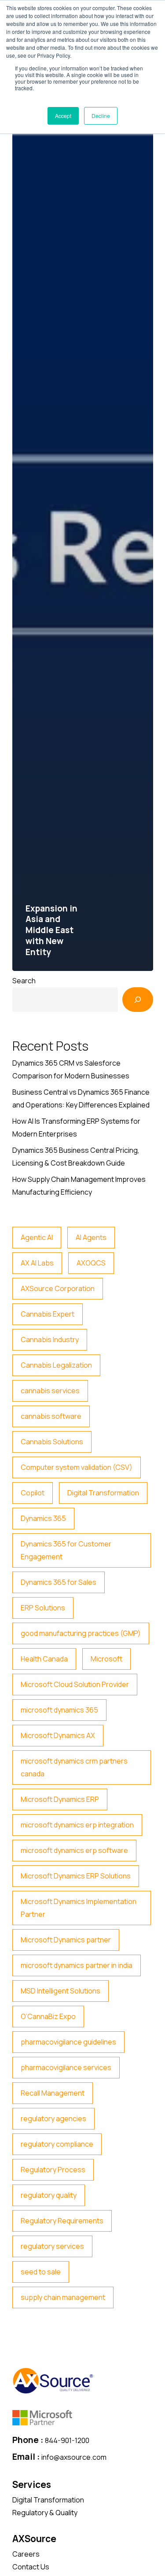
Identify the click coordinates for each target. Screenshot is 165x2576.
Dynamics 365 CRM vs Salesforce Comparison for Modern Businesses (71, 1069)
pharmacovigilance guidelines (68, 2042)
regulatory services (52, 2246)
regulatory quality (49, 2195)
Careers (26, 2554)
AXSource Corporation (58, 1288)
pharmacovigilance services (66, 2067)
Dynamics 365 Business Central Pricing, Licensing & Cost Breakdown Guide (76, 1157)
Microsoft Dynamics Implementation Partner (79, 1908)
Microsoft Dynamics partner (66, 1940)
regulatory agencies (53, 2118)
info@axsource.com (74, 2457)
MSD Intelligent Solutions (60, 1991)
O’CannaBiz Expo (48, 2016)
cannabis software (51, 1416)
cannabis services (50, 1391)
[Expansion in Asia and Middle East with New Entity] (83, 546)
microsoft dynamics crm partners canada (74, 1767)
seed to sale (41, 2272)
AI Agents (91, 1237)
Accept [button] (63, 116)
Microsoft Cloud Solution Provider (75, 1684)
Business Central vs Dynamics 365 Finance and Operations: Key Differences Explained (81, 1098)
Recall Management (53, 2093)
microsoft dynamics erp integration (77, 1825)
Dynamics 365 (43, 1518)
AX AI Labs (37, 1263)
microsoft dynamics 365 (59, 1710)
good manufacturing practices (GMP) (81, 1633)
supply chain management (63, 2297)
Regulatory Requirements (62, 2221)
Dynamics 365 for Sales (59, 1582)
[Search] (138, 1000)
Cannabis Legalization (56, 1365)
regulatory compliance (57, 2144)
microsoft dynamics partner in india (77, 1965)
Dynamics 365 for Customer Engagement (66, 1550)
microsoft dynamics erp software (74, 1850)
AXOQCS (91, 1263)
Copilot (33, 1493)
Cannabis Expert (48, 1314)
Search (24, 981)
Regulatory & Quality (45, 2513)
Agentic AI (37, 1237)
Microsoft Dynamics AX (58, 1735)
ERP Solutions (43, 1608)
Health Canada (44, 1659)
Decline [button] (101, 116)
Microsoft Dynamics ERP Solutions (76, 1876)
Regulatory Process (53, 2170)
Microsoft (106, 1659)
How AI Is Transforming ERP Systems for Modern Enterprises (76, 1127)
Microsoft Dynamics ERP (60, 1799)
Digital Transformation (103, 1493)
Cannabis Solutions (52, 1442)
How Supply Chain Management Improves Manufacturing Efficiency (79, 1186)
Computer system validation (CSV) (77, 1467)
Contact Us (31, 2567)
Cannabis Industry (50, 1340)
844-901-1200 (67, 2440)
